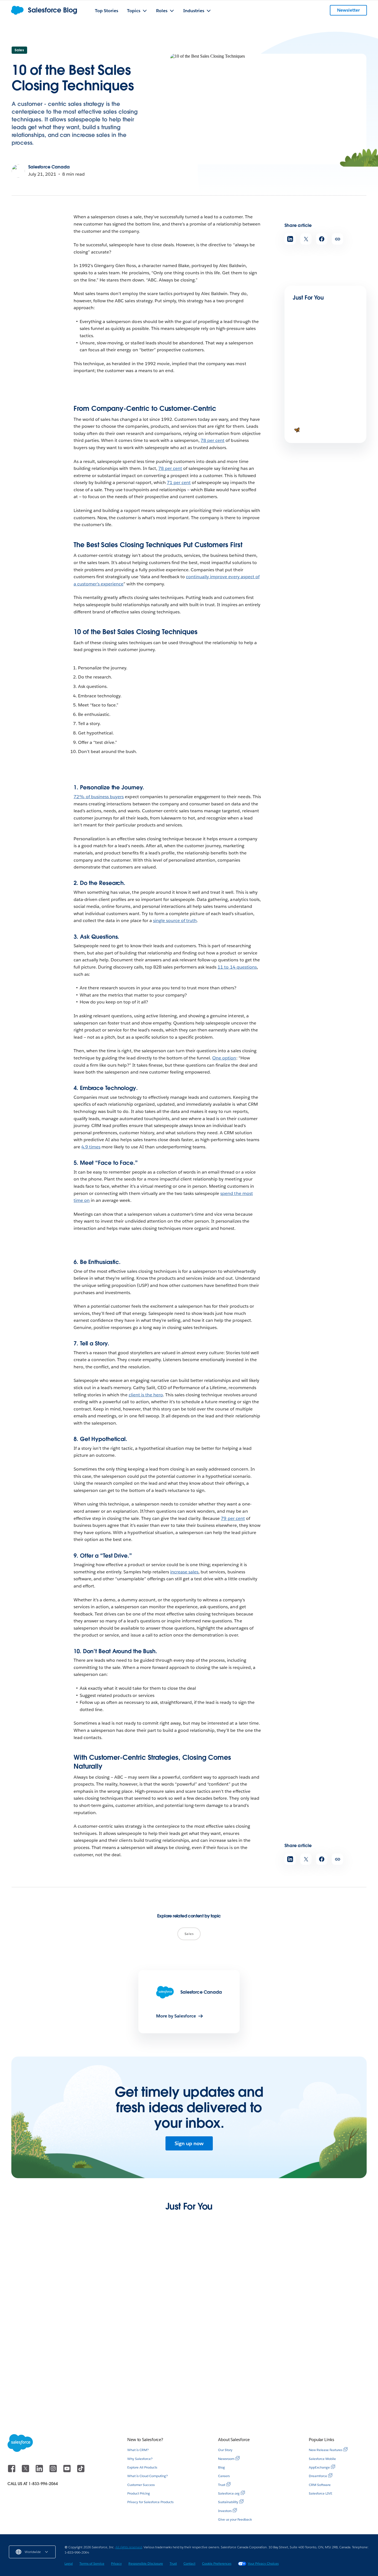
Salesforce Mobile (322, 2459)
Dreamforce (318, 2476)
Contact (189, 2563)
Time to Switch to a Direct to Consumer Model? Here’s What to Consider (50, 2308)
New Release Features (326, 2450)
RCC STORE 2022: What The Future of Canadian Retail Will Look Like (143, 2390)
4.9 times (91, 1147)
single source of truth (175, 920)
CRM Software (320, 2485)
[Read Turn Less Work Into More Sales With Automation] (235, 2274)
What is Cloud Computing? (147, 2476)
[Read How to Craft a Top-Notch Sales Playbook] (312, 407)
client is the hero (146, 1395)
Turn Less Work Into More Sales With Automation (233, 2305)
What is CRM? (138, 2450)
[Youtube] (68, 2471)
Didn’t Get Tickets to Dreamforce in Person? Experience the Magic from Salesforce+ (52, 2393)
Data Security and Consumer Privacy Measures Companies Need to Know (137, 2308)
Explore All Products (142, 2467)
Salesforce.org (229, 2493)
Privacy (116, 2563)
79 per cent (233, 1518)
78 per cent (213, 440)
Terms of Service (92, 2563)
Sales (19, 50)
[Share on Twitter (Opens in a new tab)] (306, 239)
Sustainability (228, 2502)
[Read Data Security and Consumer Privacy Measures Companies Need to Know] (143, 2274)
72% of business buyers (99, 797)
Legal (69, 2563)
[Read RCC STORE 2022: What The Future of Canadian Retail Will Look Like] (143, 2359)
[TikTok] (81, 2471)
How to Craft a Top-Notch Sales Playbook (320, 428)
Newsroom (226, 2459)
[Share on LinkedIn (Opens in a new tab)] (290, 239)
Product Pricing (139, 2493)
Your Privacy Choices (263, 2563)
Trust (222, 2485)
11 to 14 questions (237, 967)
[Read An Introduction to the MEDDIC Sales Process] (325, 2274)
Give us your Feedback (235, 2519)
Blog (222, 2467)
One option (224, 1058)
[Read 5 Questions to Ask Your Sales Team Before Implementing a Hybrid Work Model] (235, 2359)
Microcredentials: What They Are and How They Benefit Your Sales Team (323, 369)
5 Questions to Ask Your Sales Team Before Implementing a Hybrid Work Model (234, 2393)
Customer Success (141, 2485)
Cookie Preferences (217, 2563)
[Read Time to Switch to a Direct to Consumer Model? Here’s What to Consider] (53, 2274)
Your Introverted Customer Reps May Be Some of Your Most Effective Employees (324, 2393)
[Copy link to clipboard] (337, 239)
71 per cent (179, 482)
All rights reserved (129, 2547)
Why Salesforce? (140, 2459)
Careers (224, 2476)
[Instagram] (54, 2471)
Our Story (225, 2450)
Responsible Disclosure (146, 2563)
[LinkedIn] (40, 2471)
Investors (225, 2511)
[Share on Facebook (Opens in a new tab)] (322, 239)
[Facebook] (12, 2471)
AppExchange (319, 2467)
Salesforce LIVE (321, 2493)
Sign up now (189, 2143)
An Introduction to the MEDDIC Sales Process (319, 2305)
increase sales (184, 1572)
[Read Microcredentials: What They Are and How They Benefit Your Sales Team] (312, 346)
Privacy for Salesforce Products (150, 2502)
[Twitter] (26, 2471)
